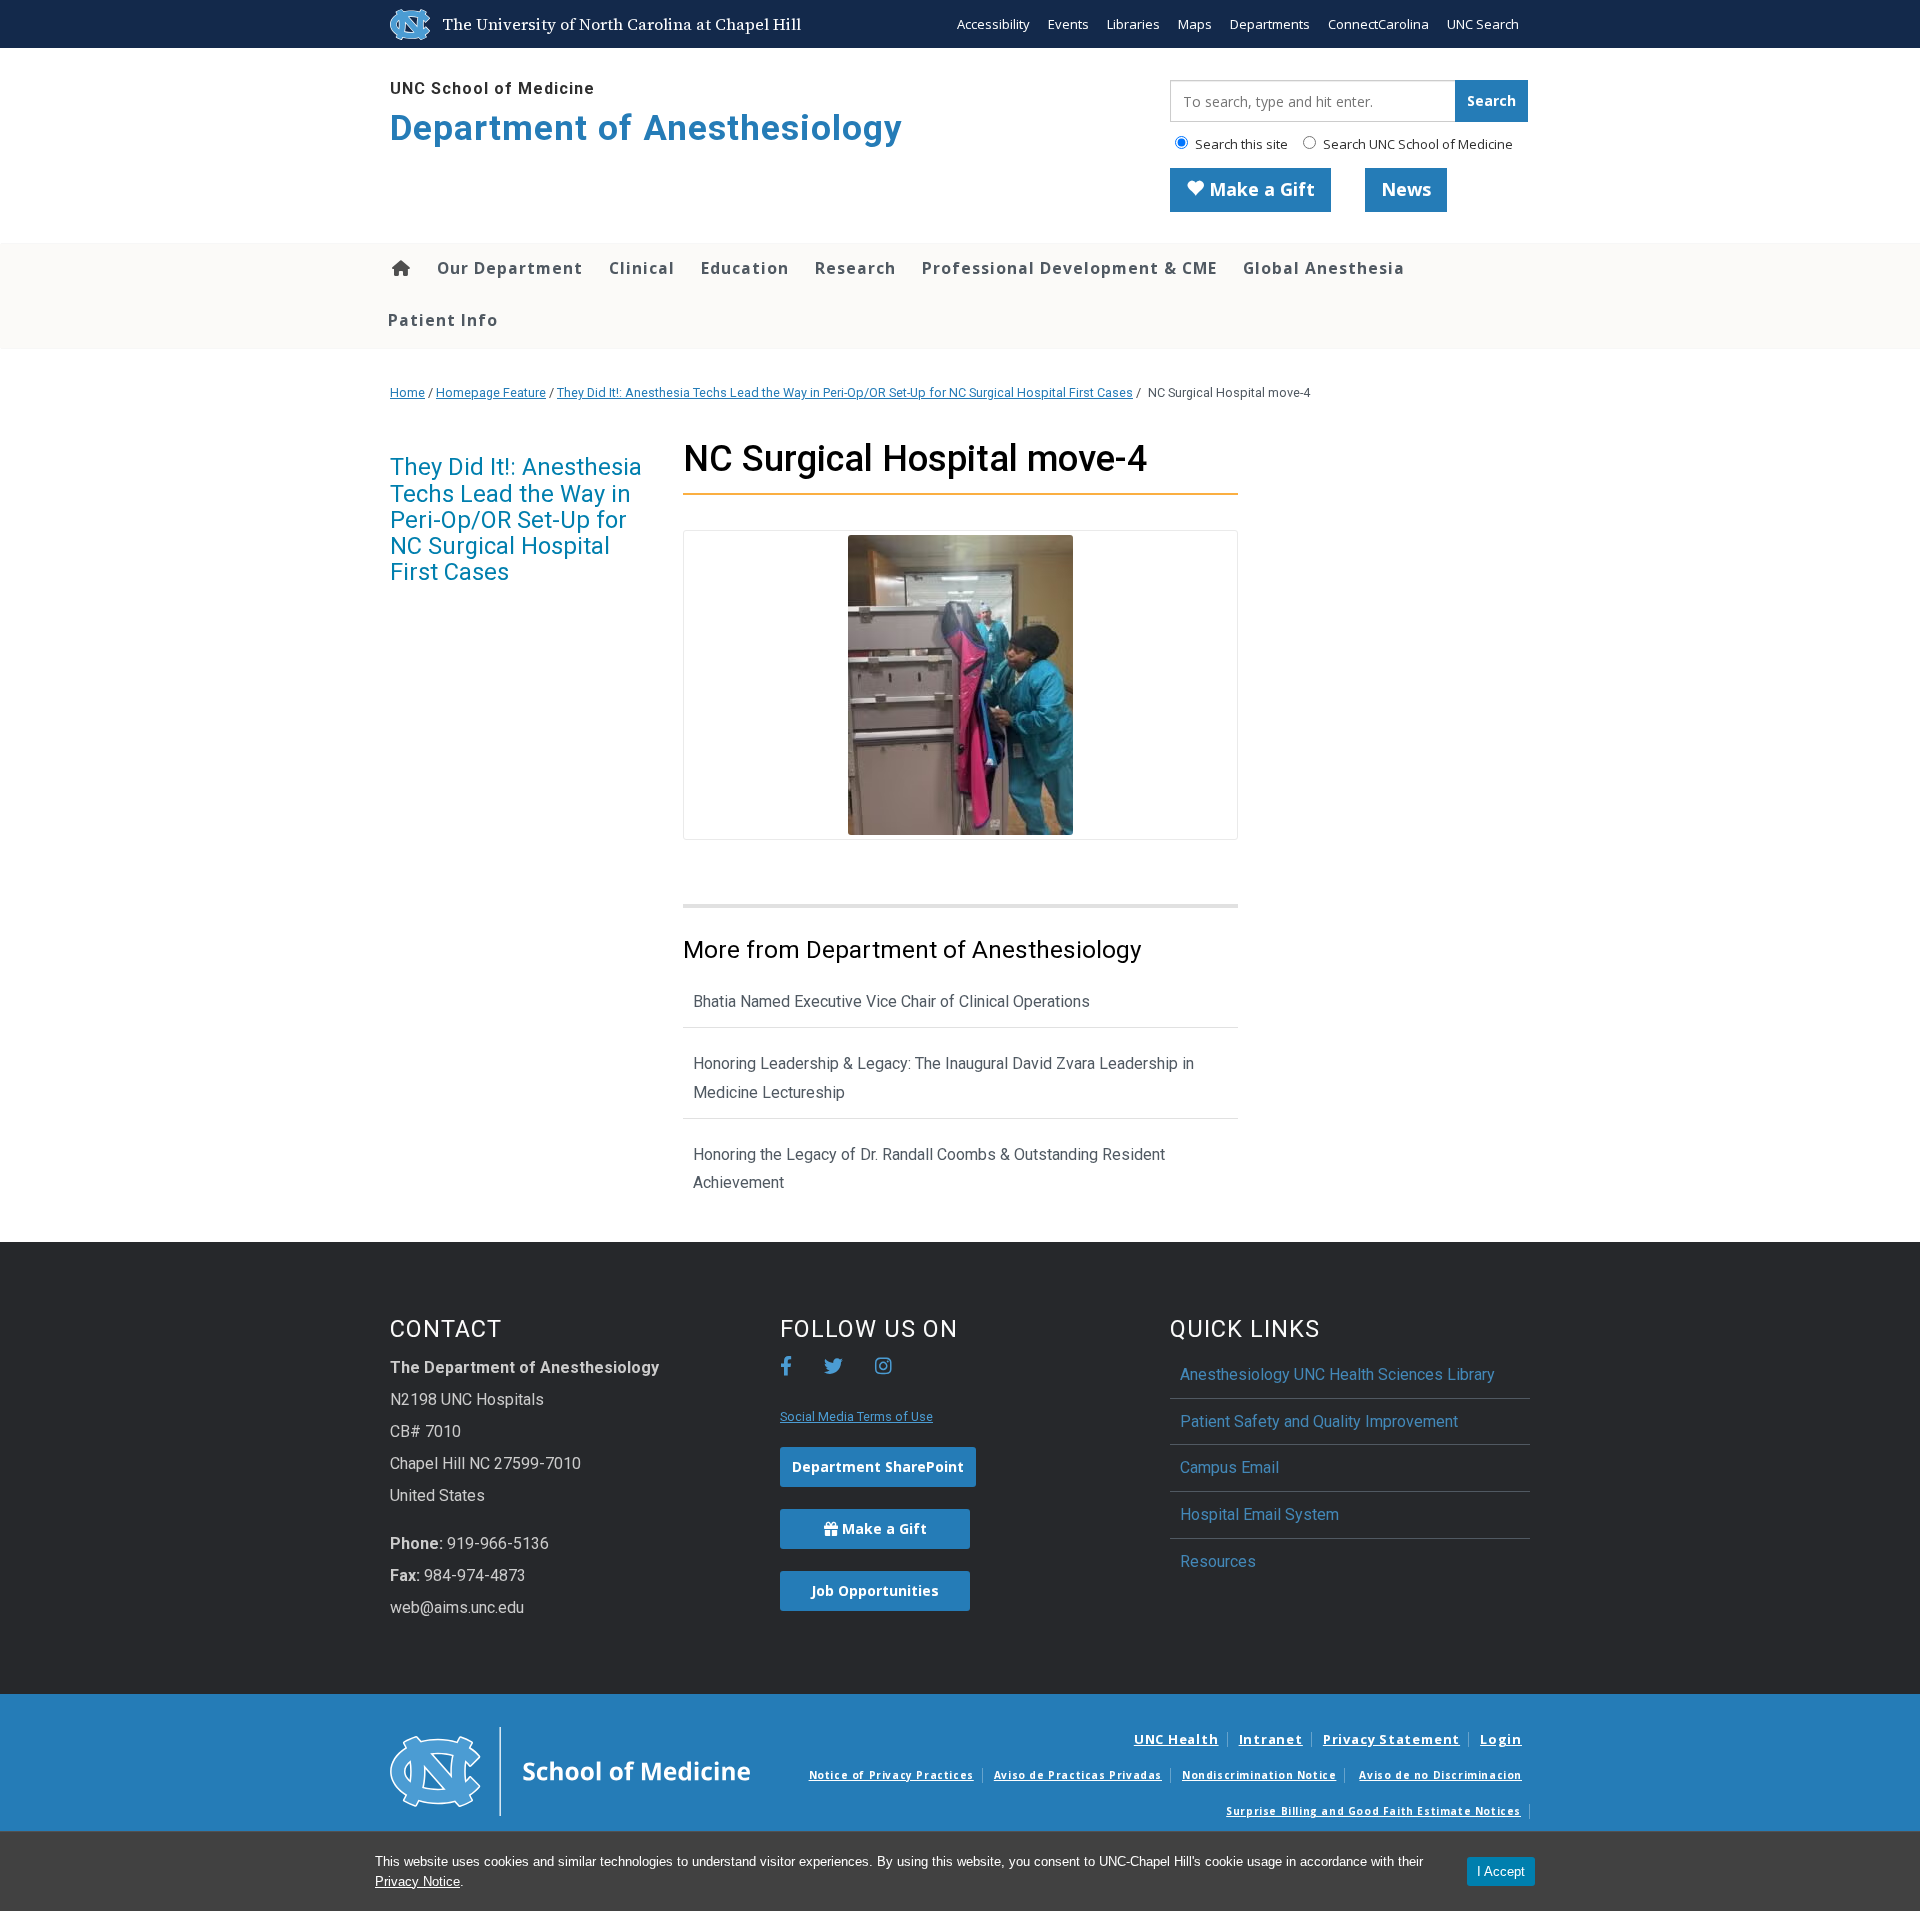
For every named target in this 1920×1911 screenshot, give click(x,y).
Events (1068, 24)
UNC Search (1483, 24)
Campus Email (1229, 1467)
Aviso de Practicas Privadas (1078, 1775)
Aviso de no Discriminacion (1440, 1775)
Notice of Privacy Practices (891, 1775)
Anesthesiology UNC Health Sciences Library (1337, 1374)
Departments (1270, 24)
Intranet (1271, 1739)
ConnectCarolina (1378, 24)
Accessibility (993, 24)
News (1406, 189)
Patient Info (443, 320)
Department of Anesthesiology (646, 128)
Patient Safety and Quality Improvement (1319, 1421)
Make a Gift (1259, 189)
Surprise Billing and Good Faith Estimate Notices (1373, 1811)
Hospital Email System (1259, 1514)
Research (855, 268)
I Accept (1501, 1871)
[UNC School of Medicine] (570, 1770)
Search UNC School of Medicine (1416, 144)
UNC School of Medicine (492, 88)
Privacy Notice (417, 1881)
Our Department (510, 268)
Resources (1218, 1561)
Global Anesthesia (1324, 268)
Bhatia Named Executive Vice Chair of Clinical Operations (891, 1001)
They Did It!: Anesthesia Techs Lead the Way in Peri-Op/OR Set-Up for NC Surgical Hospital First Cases (845, 392)
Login (1501, 1739)
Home (399, 268)
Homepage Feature (491, 392)
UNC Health (1176, 1739)
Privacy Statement (1391, 1739)
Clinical (642, 268)
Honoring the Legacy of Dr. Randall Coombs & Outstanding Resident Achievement (929, 1169)
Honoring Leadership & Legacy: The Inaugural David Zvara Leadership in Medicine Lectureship (943, 1078)
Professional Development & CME (1069, 268)
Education (745, 268)
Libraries (1133, 24)
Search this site (1240, 144)
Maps (1195, 24)
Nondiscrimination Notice (1259, 1775)
